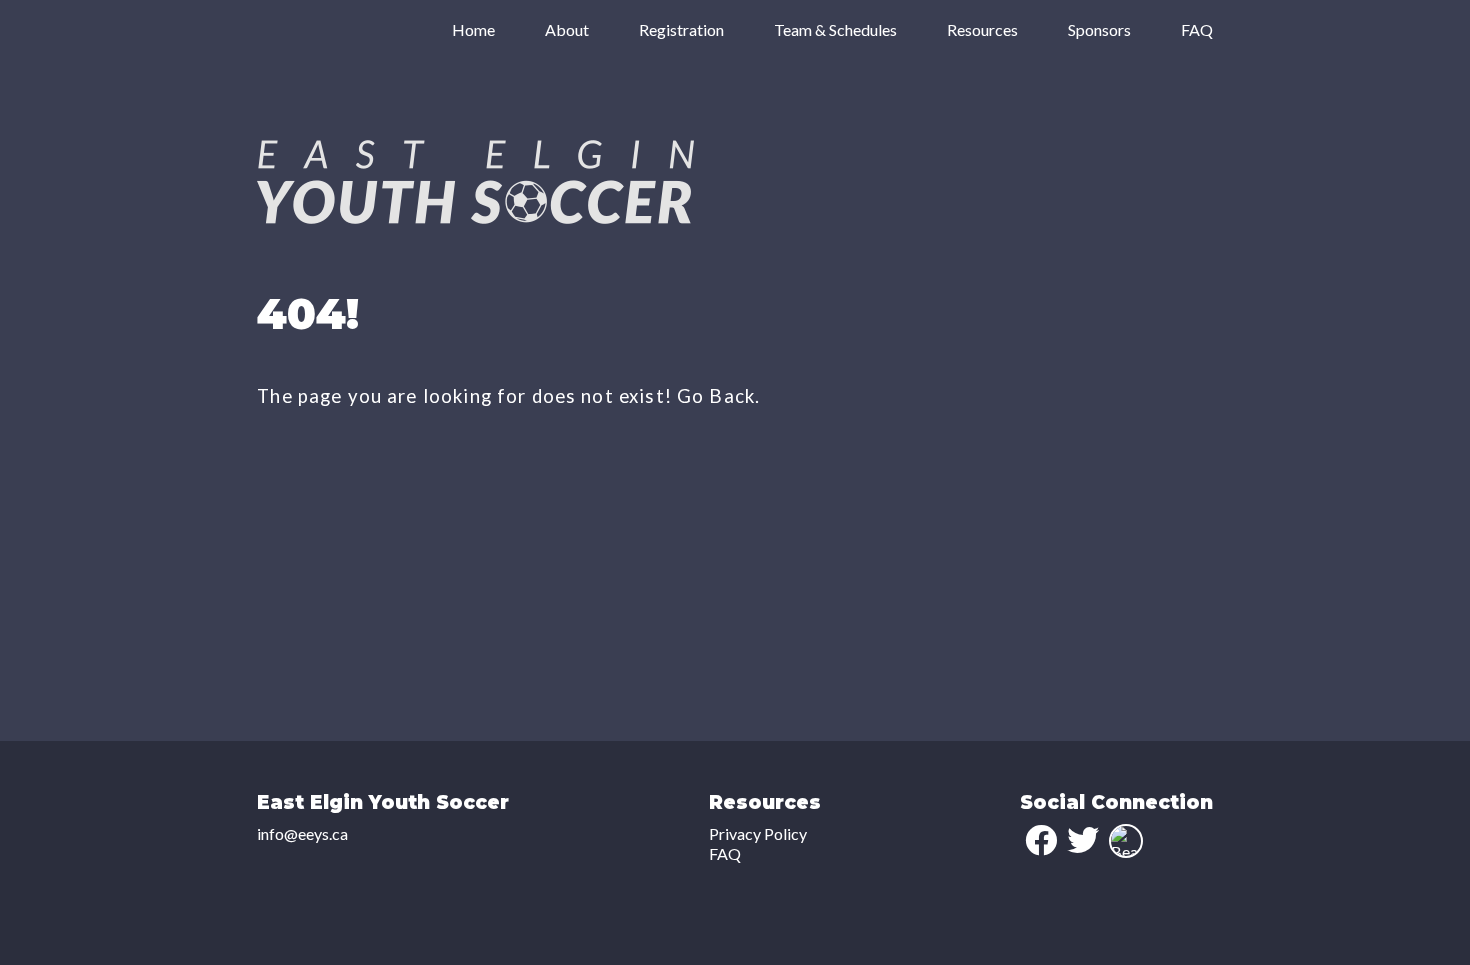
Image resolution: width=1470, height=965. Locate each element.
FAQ (1197, 29)
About (567, 29)
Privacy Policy (758, 833)
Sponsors (1099, 29)
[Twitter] (1083, 840)
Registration (681, 29)
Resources (982, 29)
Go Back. (718, 396)
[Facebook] (1041, 840)
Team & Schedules (835, 29)
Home (473, 29)
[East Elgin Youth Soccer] (475, 217)
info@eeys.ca (302, 833)
